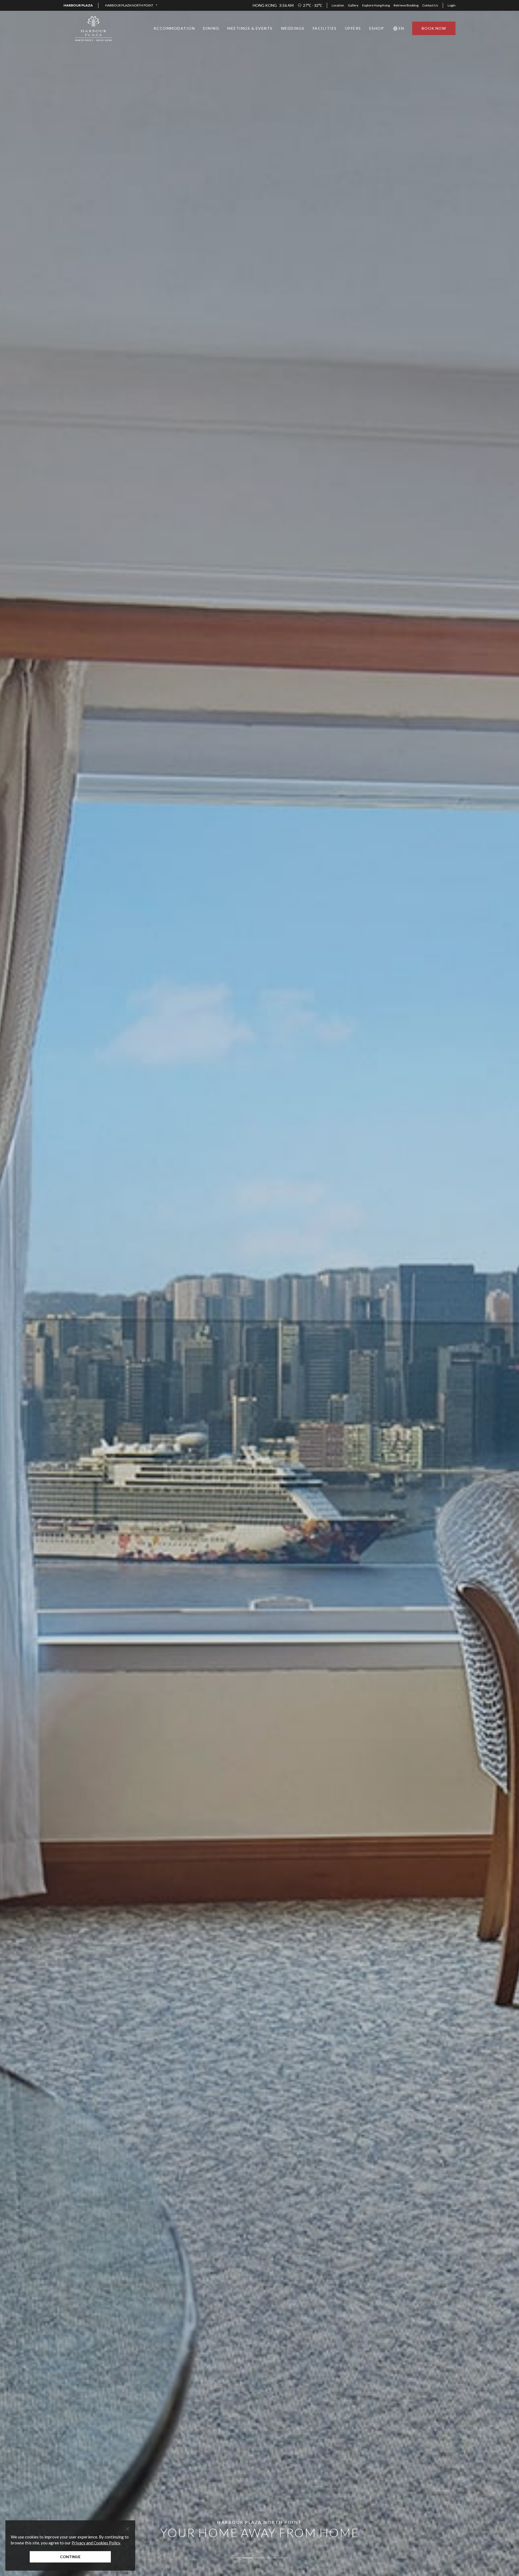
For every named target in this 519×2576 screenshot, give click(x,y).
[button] (131, 5)
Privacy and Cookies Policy (96, 2543)
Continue (70, 2557)
